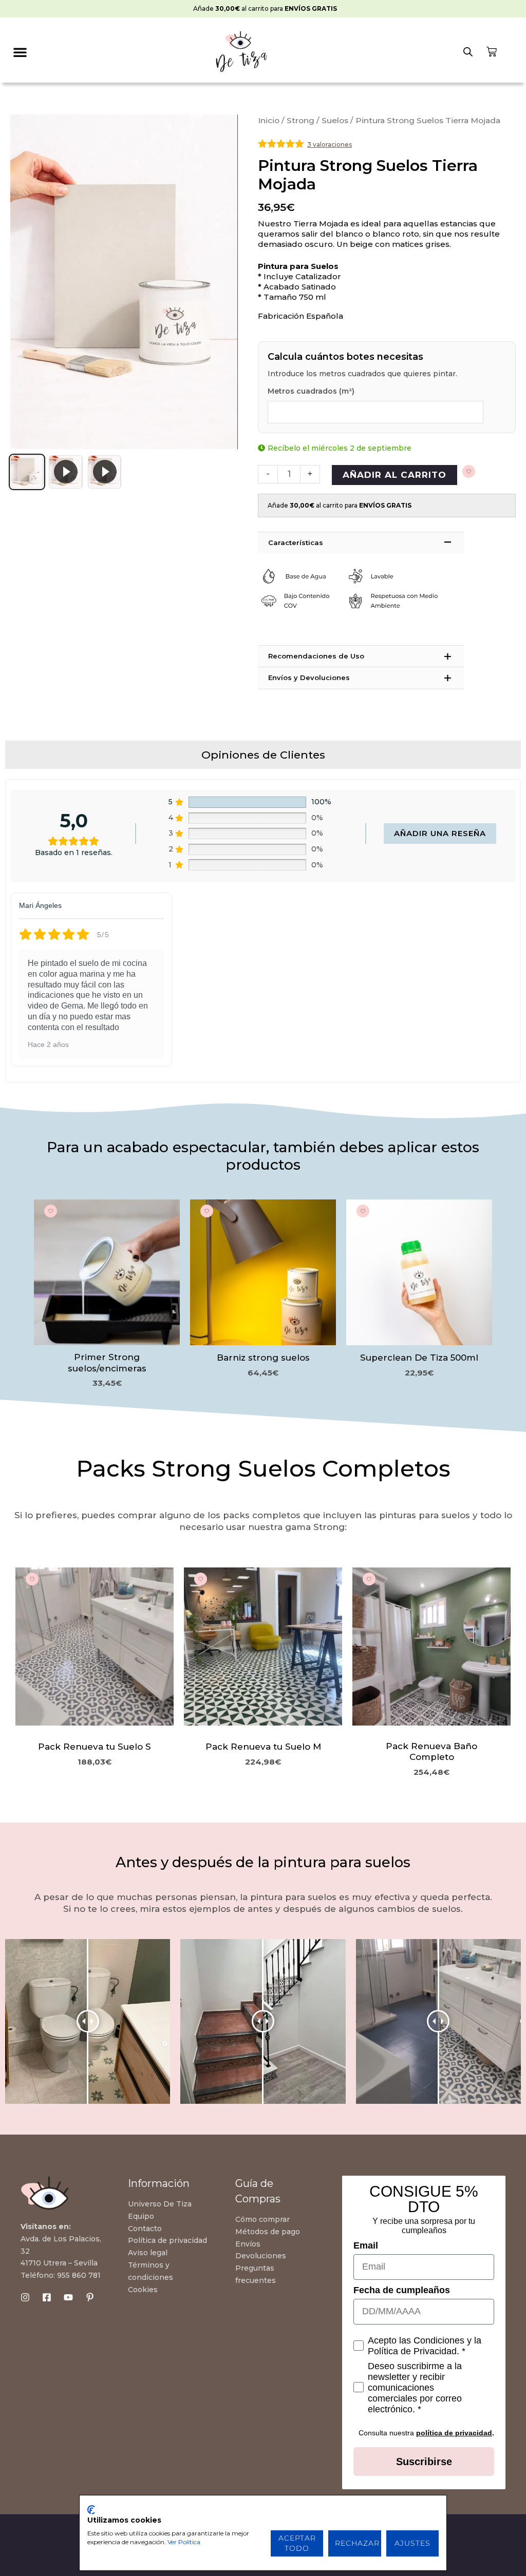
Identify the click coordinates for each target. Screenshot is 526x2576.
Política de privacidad (167, 2240)
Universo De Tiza (160, 2204)
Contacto (145, 2229)
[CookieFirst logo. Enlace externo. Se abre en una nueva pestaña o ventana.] (91, 2510)
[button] (20, 52)
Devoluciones (261, 2256)
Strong (300, 120)
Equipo (141, 2216)
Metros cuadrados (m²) (311, 391)
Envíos (248, 2244)
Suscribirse (424, 2462)
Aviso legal (148, 2253)
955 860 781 (79, 2275)
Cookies (143, 2290)
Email (366, 2245)
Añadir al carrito (394, 475)
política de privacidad (454, 2433)
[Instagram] (25, 2297)
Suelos (335, 120)
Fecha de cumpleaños (402, 2290)
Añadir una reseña (440, 833)
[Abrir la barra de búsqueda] (468, 52)
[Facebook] (47, 2297)
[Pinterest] (90, 2297)
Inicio (269, 120)
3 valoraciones (330, 144)
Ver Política (184, 2542)
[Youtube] (68, 2297)
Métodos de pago (268, 2232)
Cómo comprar (262, 2219)
